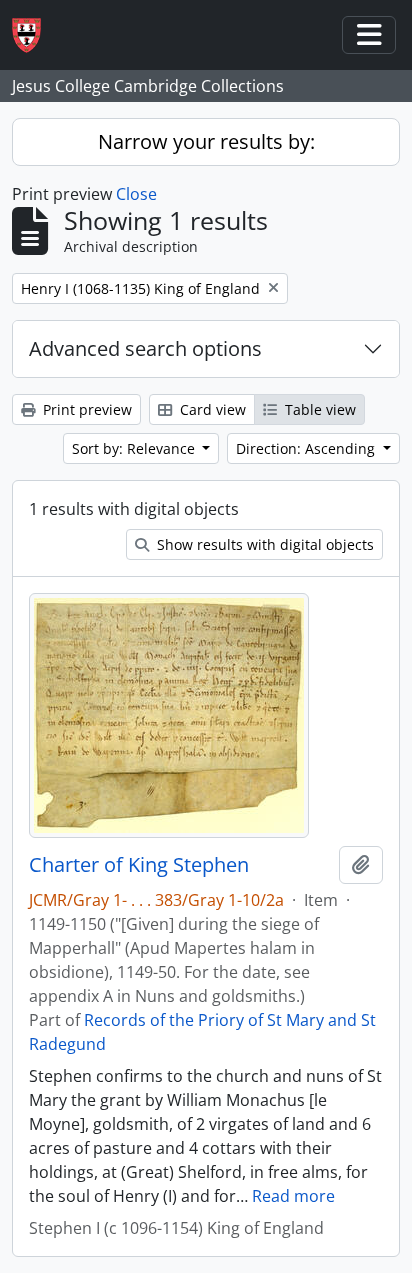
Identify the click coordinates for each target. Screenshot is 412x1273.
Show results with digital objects (263, 544)
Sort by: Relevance (135, 448)
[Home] (34, 35)
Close (136, 194)
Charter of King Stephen (139, 865)
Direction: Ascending (307, 448)
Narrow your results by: (206, 141)
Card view (211, 409)
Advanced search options (145, 348)
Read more (293, 1196)
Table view (318, 409)
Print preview (85, 409)
